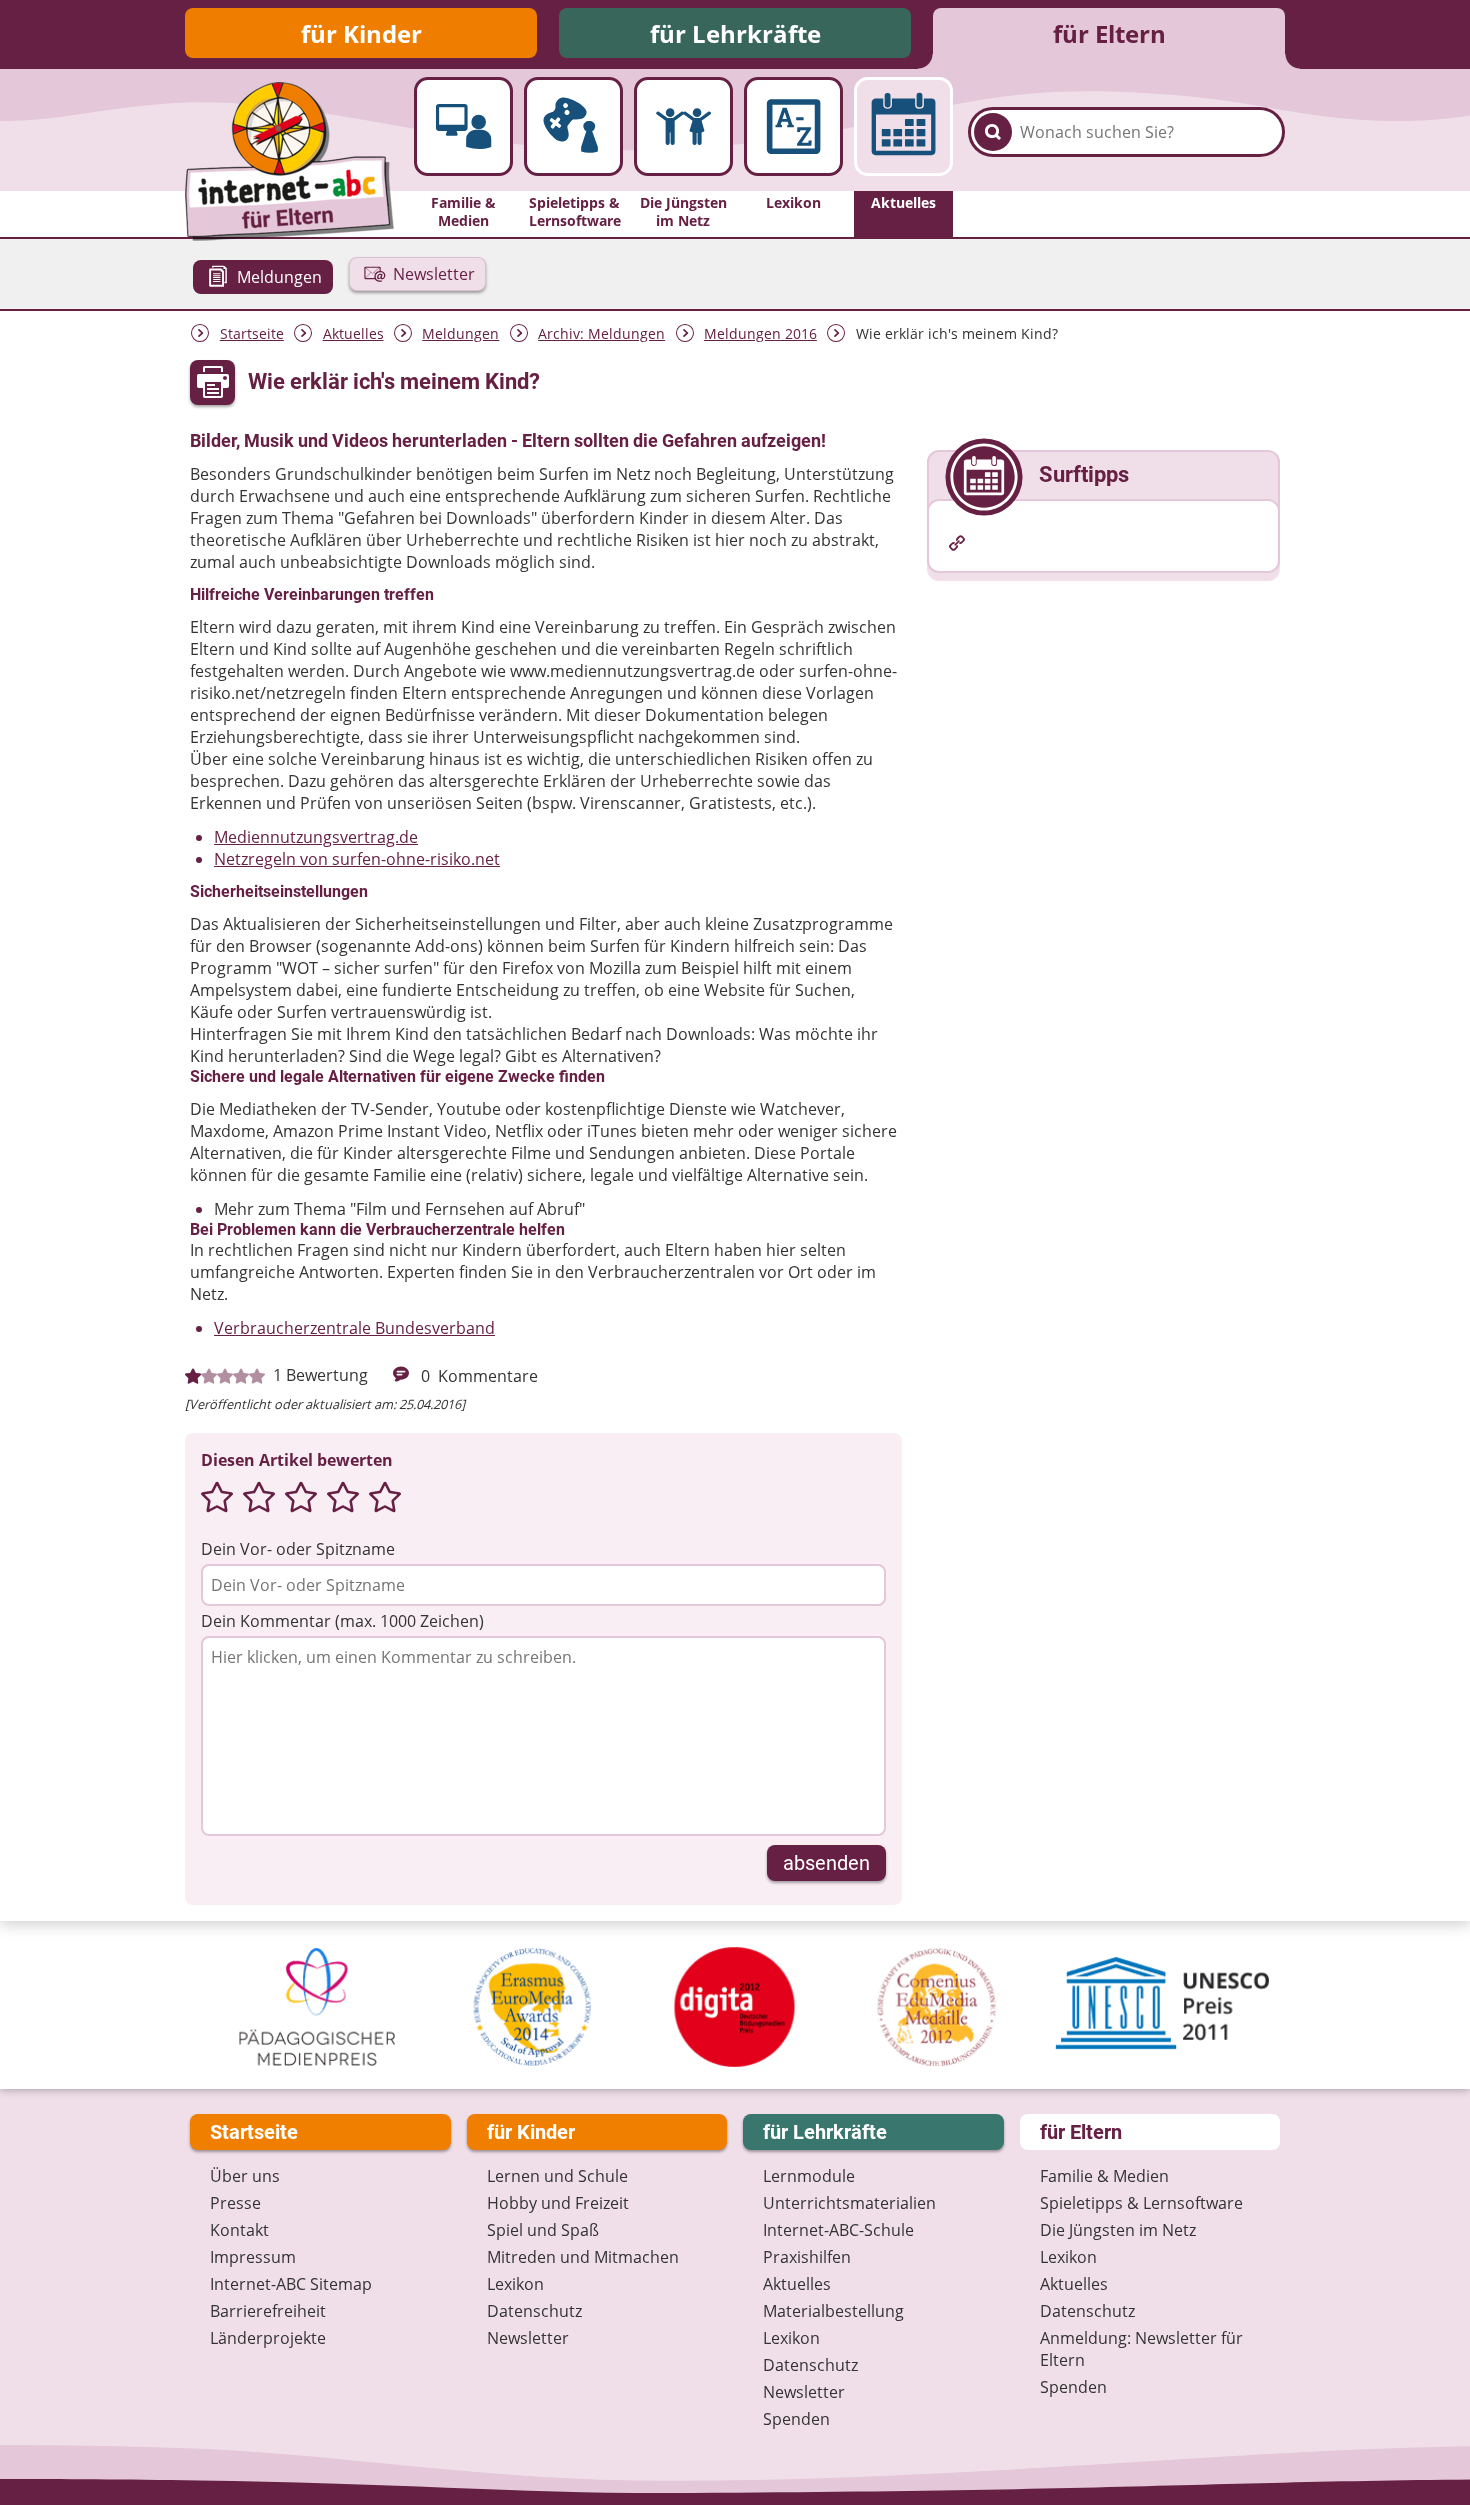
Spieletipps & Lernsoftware (1141, 2203)
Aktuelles (353, 333)
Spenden (796, 2419)
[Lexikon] (793, 126)
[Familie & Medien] (463, 126)
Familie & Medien (1104, 2176)
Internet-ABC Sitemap (291, 2284)
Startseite (252, 333)
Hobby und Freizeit (558, 2203)
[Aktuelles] (903, 126)
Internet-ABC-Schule (838, 2230)
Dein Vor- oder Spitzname (298, 1549)
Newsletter (528, 2338)
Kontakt (239, 2230)
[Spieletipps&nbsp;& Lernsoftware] (573, 126)
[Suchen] (993, 132)
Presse (235, 2203)
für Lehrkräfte (735, 33)
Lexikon (515, 2284)
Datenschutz (534, 2311)
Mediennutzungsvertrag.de (316, 837)
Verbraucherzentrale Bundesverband (354, 1328)
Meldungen (460, 333)
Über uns (245, 2176)
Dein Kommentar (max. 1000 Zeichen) (342, 1621)
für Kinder (361, 33)
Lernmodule (809, 2176)
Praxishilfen (807, 2257)
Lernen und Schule (557, 2176)
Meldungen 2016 (760, 333)
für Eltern (1109, 33)
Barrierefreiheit (268, 2311)
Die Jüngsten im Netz (1118, 2230)
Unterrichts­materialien (849, 2203)
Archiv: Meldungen (601, 333)
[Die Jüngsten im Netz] (683, 126)
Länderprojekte (268, 2338)
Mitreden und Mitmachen (583, 2257)
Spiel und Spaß (543, 2230)
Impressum (253, 2257)
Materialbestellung (833, 2311)
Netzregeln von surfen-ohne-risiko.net (357, 859)
